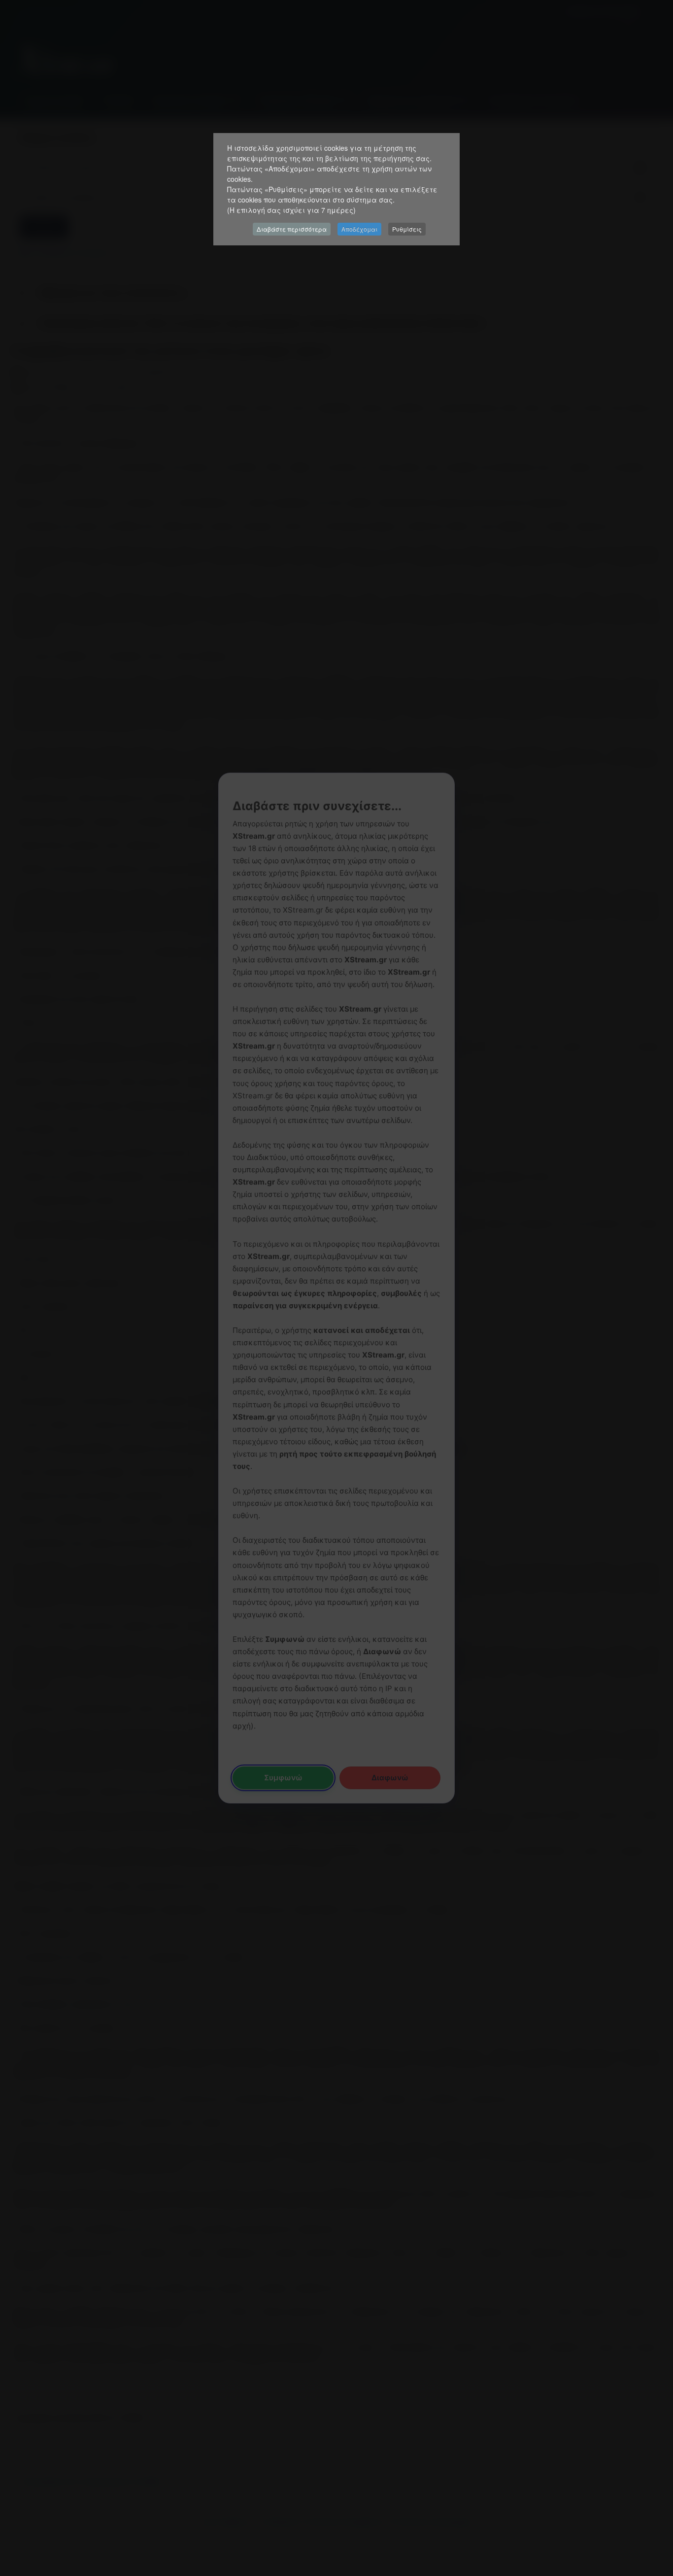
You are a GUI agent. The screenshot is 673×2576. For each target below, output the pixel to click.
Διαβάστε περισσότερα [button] (292, 229)
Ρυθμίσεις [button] (407, 229)
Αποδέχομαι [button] (359, 229)
